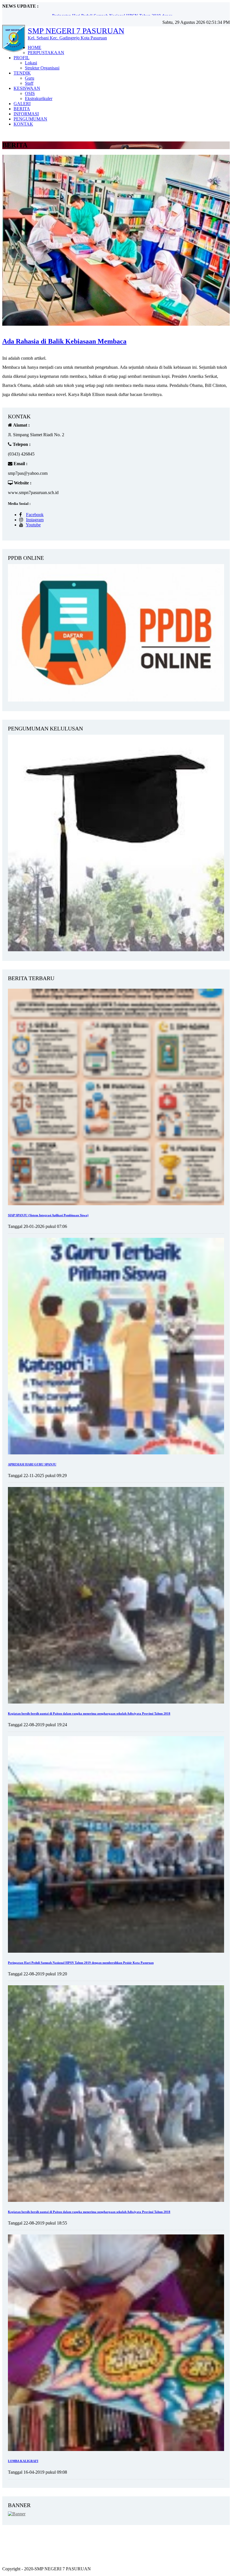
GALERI (22, 104)
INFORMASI (26, 114)
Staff (29, 83)
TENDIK (22, 73)
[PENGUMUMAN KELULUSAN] (116, 950)
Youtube (33, 525)
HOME (35, 47)
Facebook (35, 515)
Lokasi (31, 63)
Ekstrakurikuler (39, 98)
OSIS (30, 93)
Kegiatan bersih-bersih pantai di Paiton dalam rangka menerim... (109, 11)
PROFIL (22, 58)
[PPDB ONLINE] (116, 700)
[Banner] (17, 2514)
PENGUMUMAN (30, 119)
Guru (30, 78)
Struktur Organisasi (42, 68)
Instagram (35, 520)
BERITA (22, 109)
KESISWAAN (27, 88)
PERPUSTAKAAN (46, 53)
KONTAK (23, 124)
